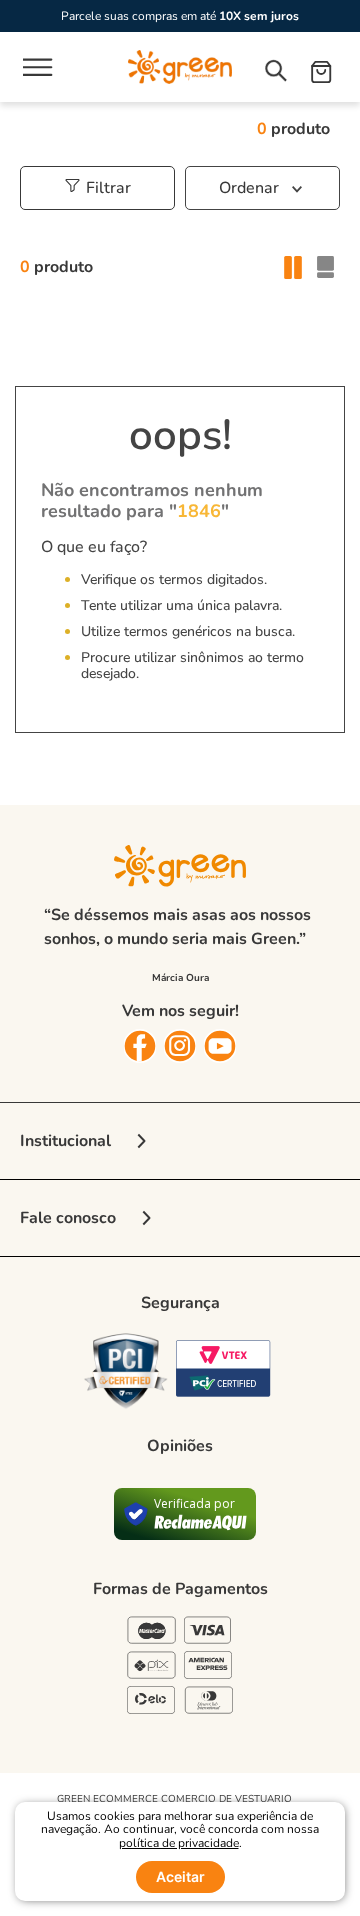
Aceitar (180, 1876)
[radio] (292, 267)
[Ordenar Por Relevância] (262, 188)
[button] (105, 188)
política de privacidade (179, 1843)
